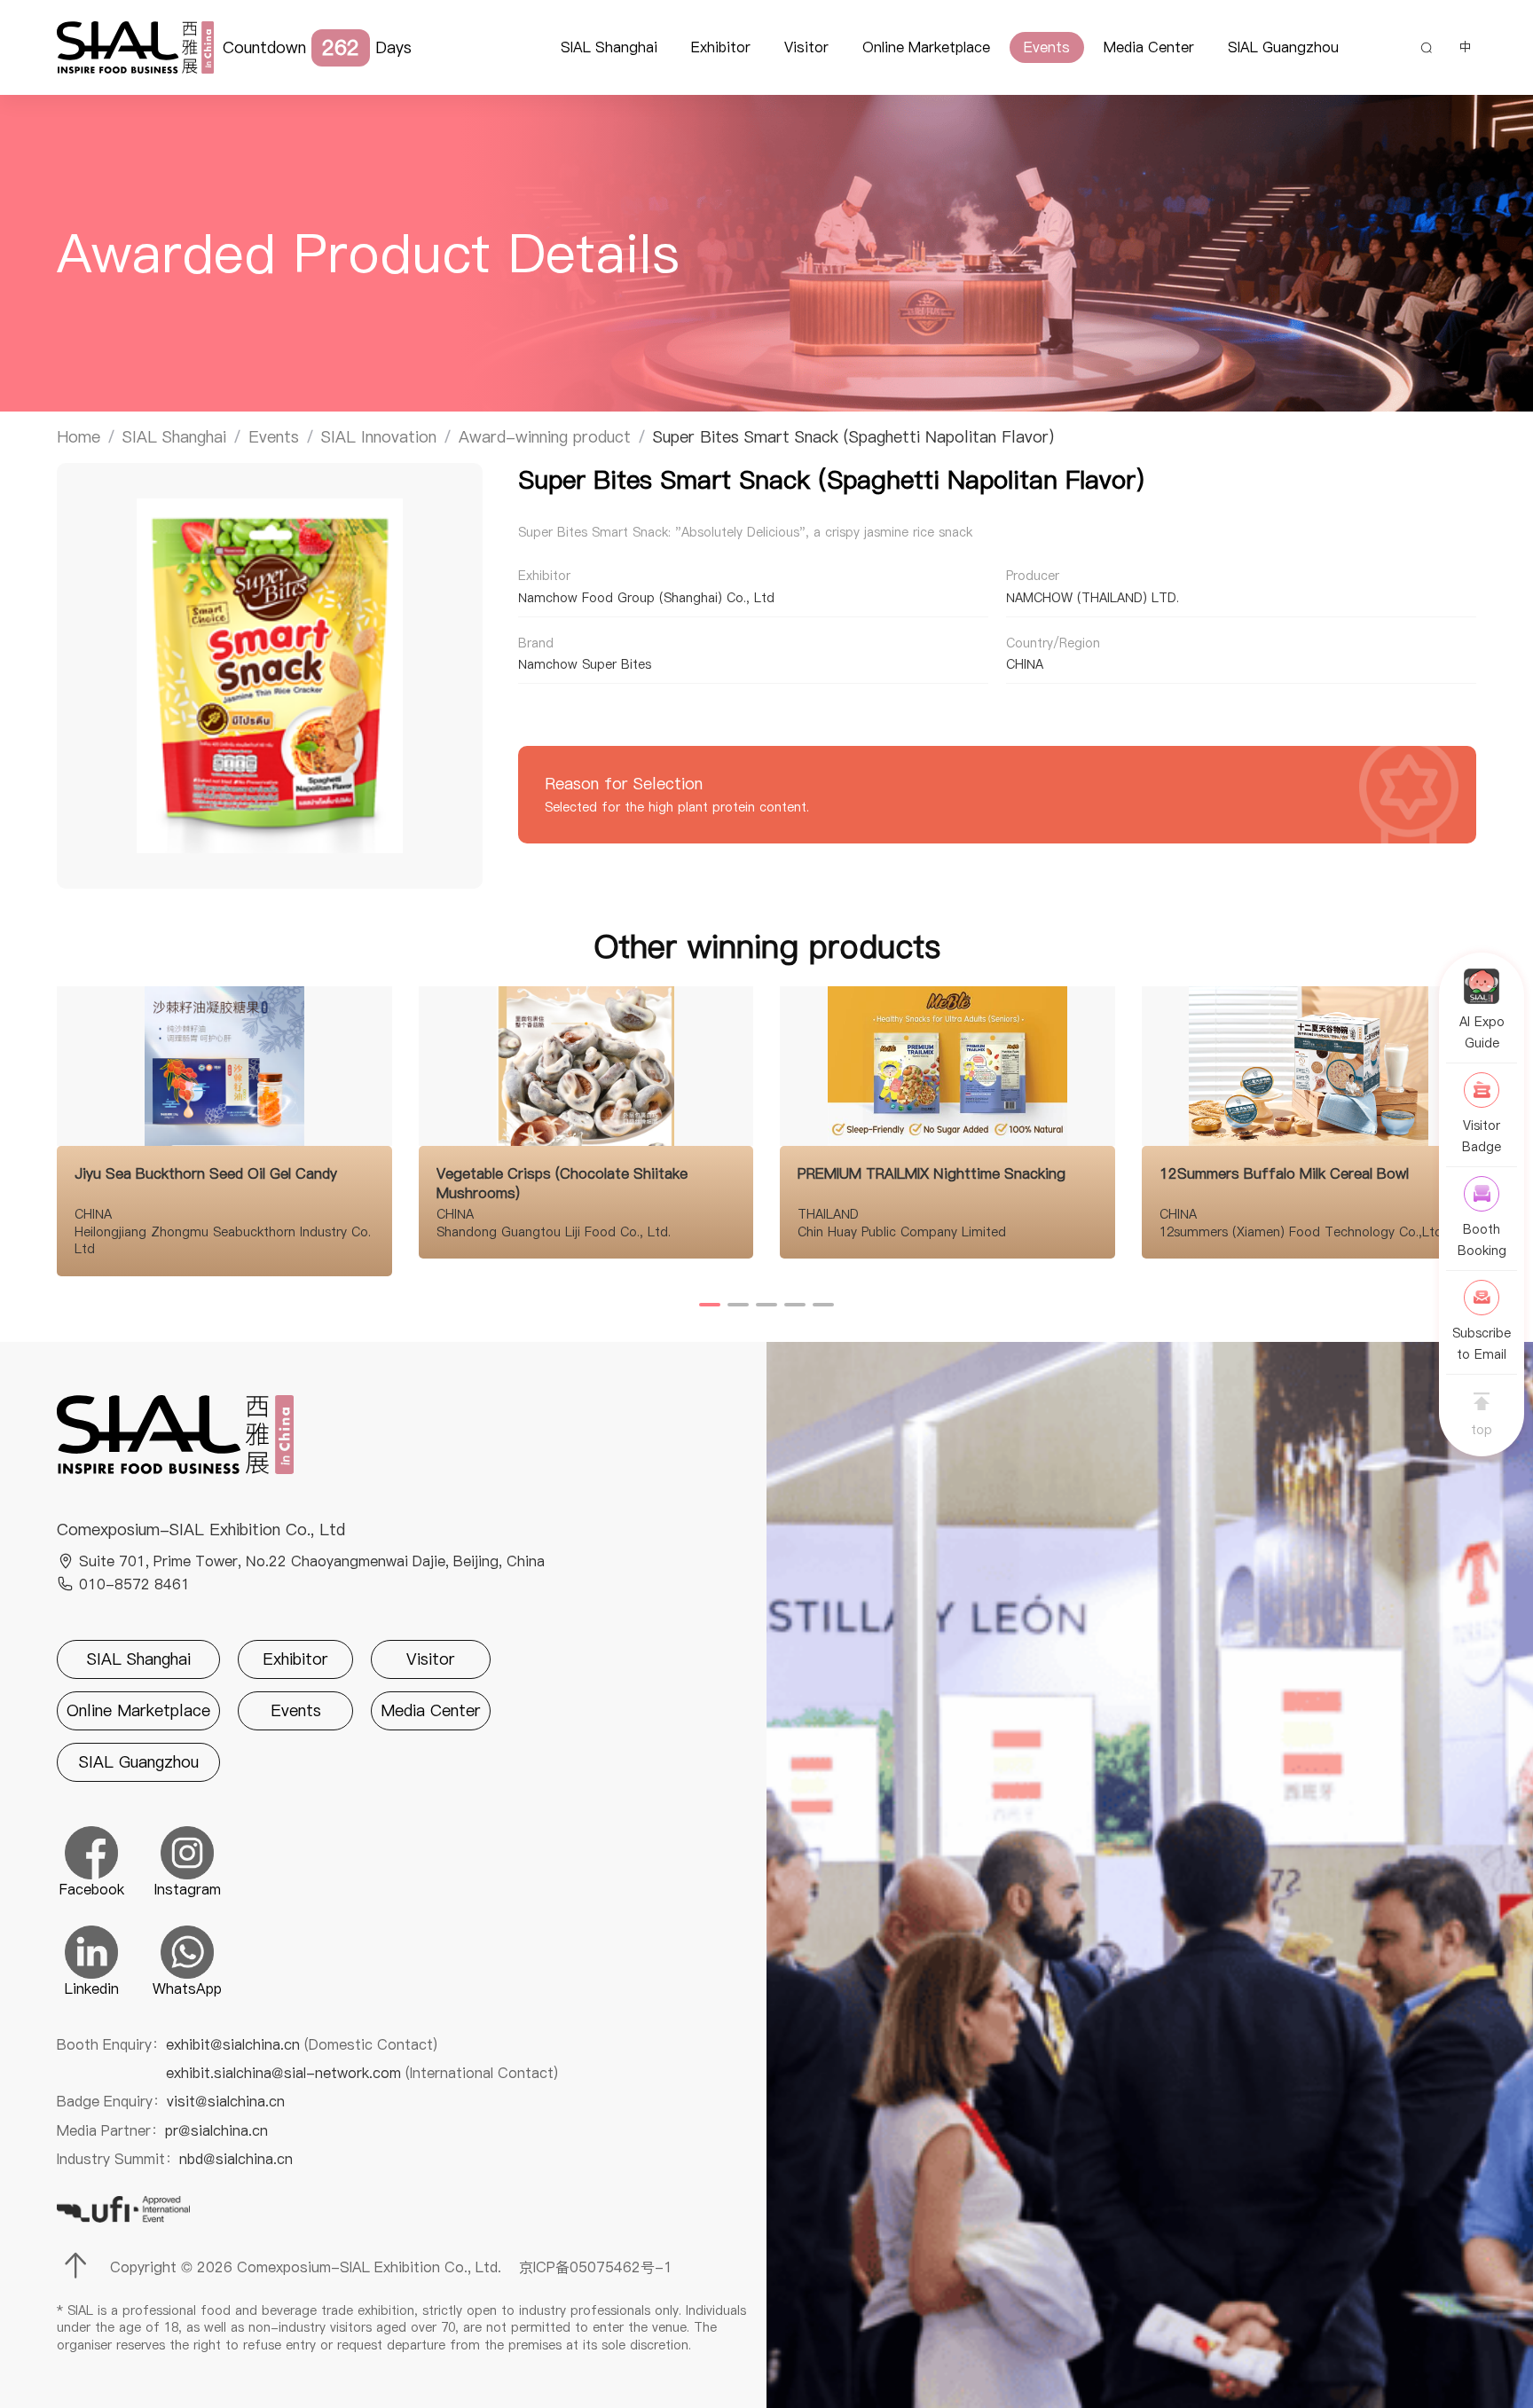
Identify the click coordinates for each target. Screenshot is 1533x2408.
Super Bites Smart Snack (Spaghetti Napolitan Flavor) (853, 437)
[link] (79, 437)
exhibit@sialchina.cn (302, 2044)
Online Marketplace (926, 47)
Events (1047, 47)
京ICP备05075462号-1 (596, 2267)
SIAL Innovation (379, 437)
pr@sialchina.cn (216, 2130)
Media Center (1149, 47)
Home (79, 437)
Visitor (806, 47)
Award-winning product (545, 437)
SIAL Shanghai (609, 47)
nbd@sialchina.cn (236, 2159)
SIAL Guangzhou (1283, 47)
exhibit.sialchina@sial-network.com (362, 2073)
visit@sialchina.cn (226, 2101)
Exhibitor (721, 47)
